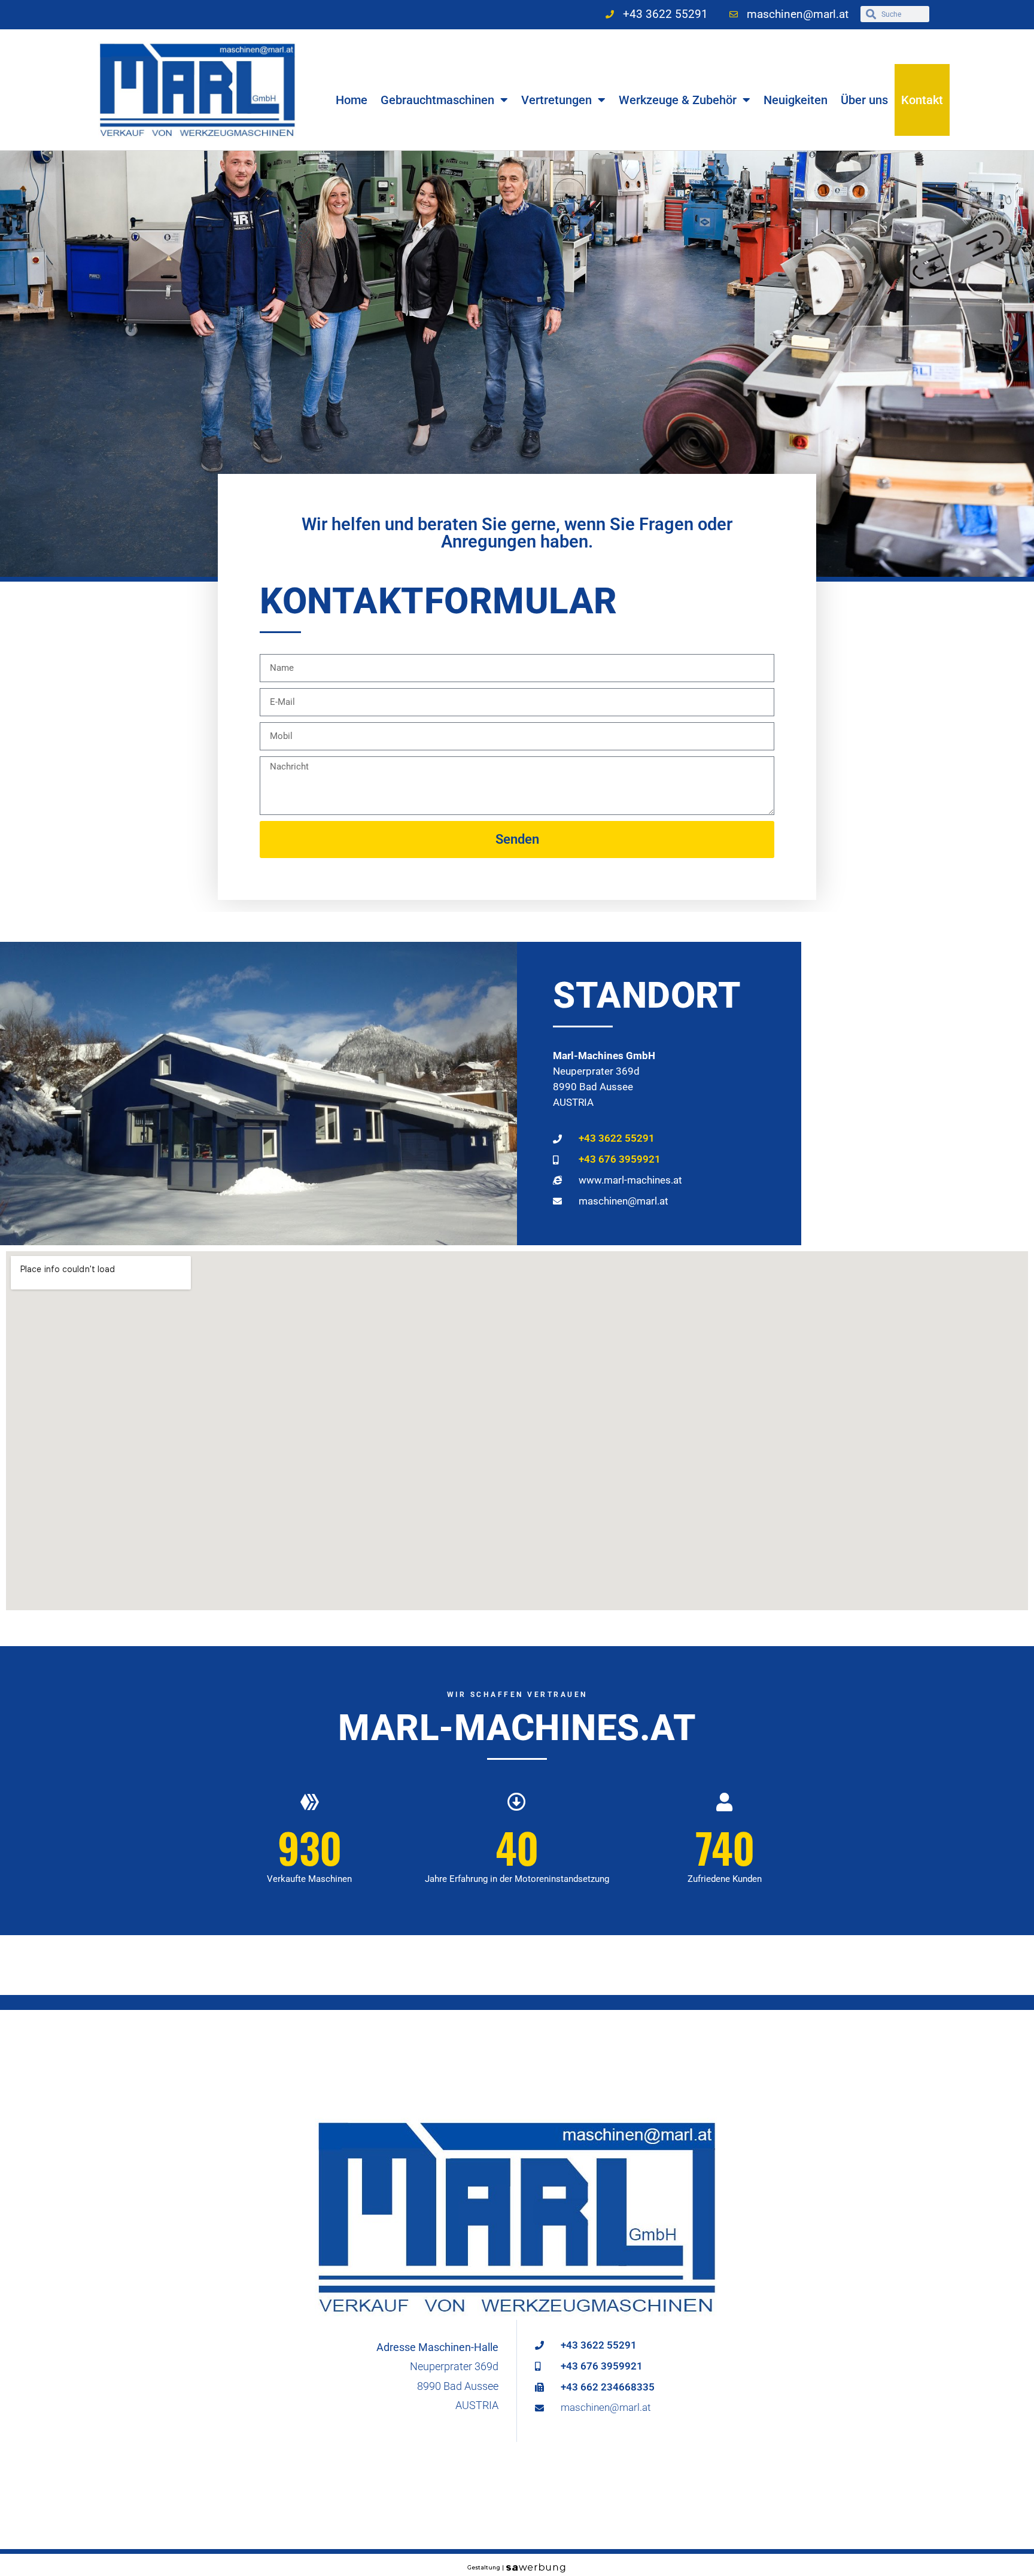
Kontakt (922, 100)
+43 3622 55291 (617, 1138)
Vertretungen (556, 100)
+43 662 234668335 (608, 2387)
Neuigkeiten (796, 100)
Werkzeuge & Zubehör (678, 100)
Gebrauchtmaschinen (437, 100)
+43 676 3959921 (620, 1159)
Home (352, 100)
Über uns (864, 100)
